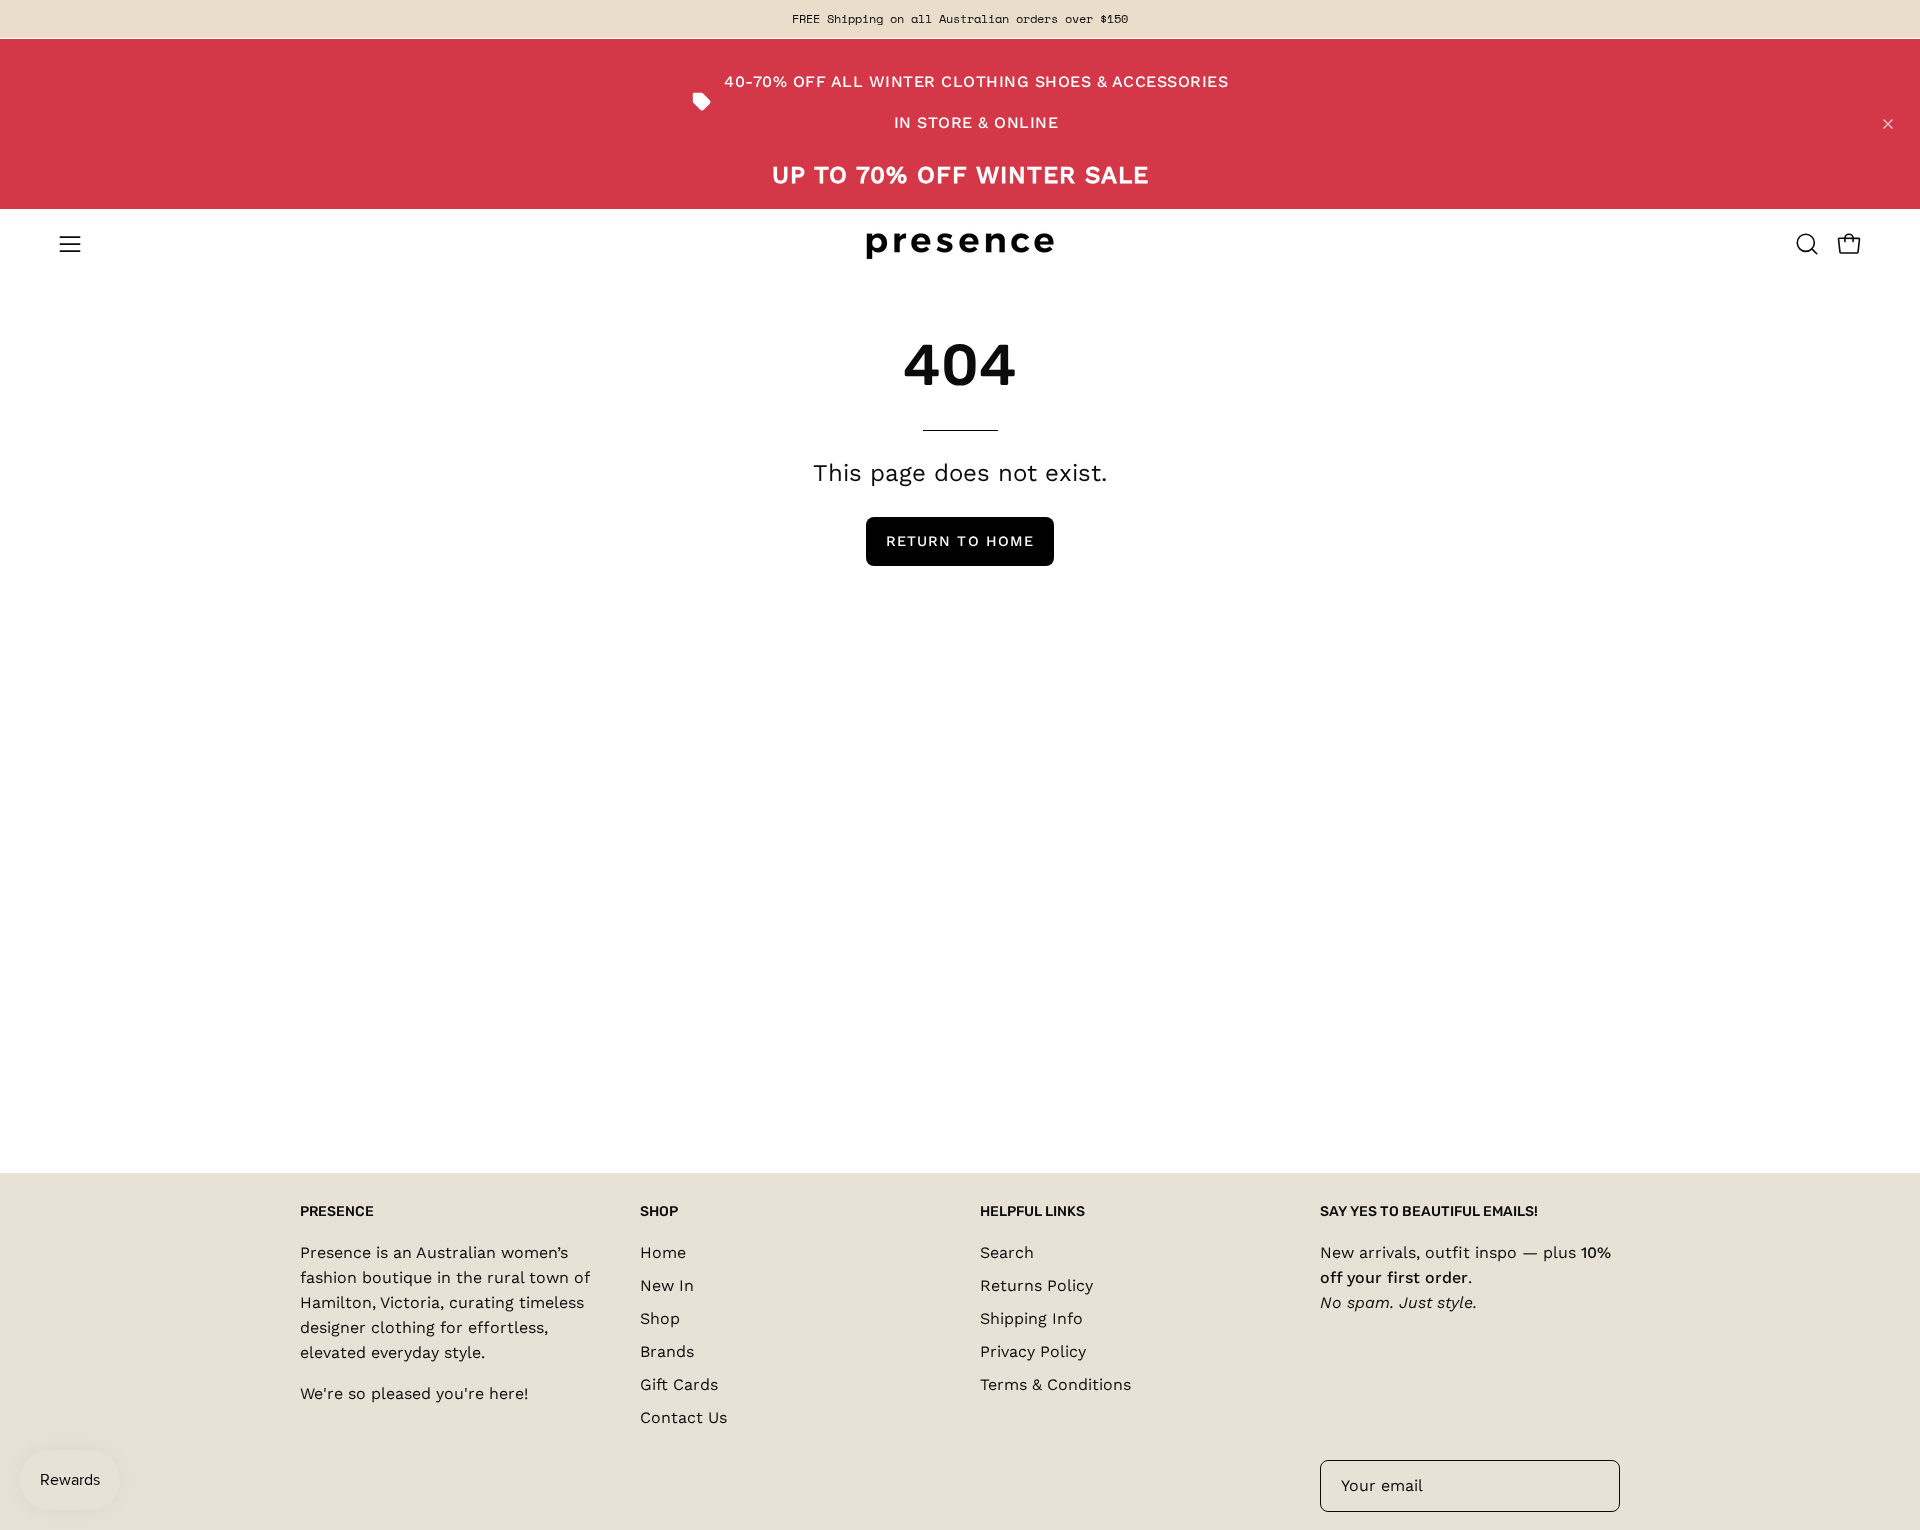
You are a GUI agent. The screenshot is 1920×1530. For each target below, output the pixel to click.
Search (1007, 1252)
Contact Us (683, 1417)
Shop (660, 1318)
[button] (1807, 244)
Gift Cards (679, 1384)
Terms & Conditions (1055, 1384)
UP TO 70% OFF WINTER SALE (960, 175)
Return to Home (960, 541)
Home (663, 1252)
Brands (667, 1351)
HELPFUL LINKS (1032, 1211)
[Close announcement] (1888, 124)
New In (667, 1285)
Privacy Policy (1033, 1351)
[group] (960, 19)
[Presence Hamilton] (960, 244)
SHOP (659, 1211)
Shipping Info (1031, 1318)
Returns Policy (1036, 1285)
